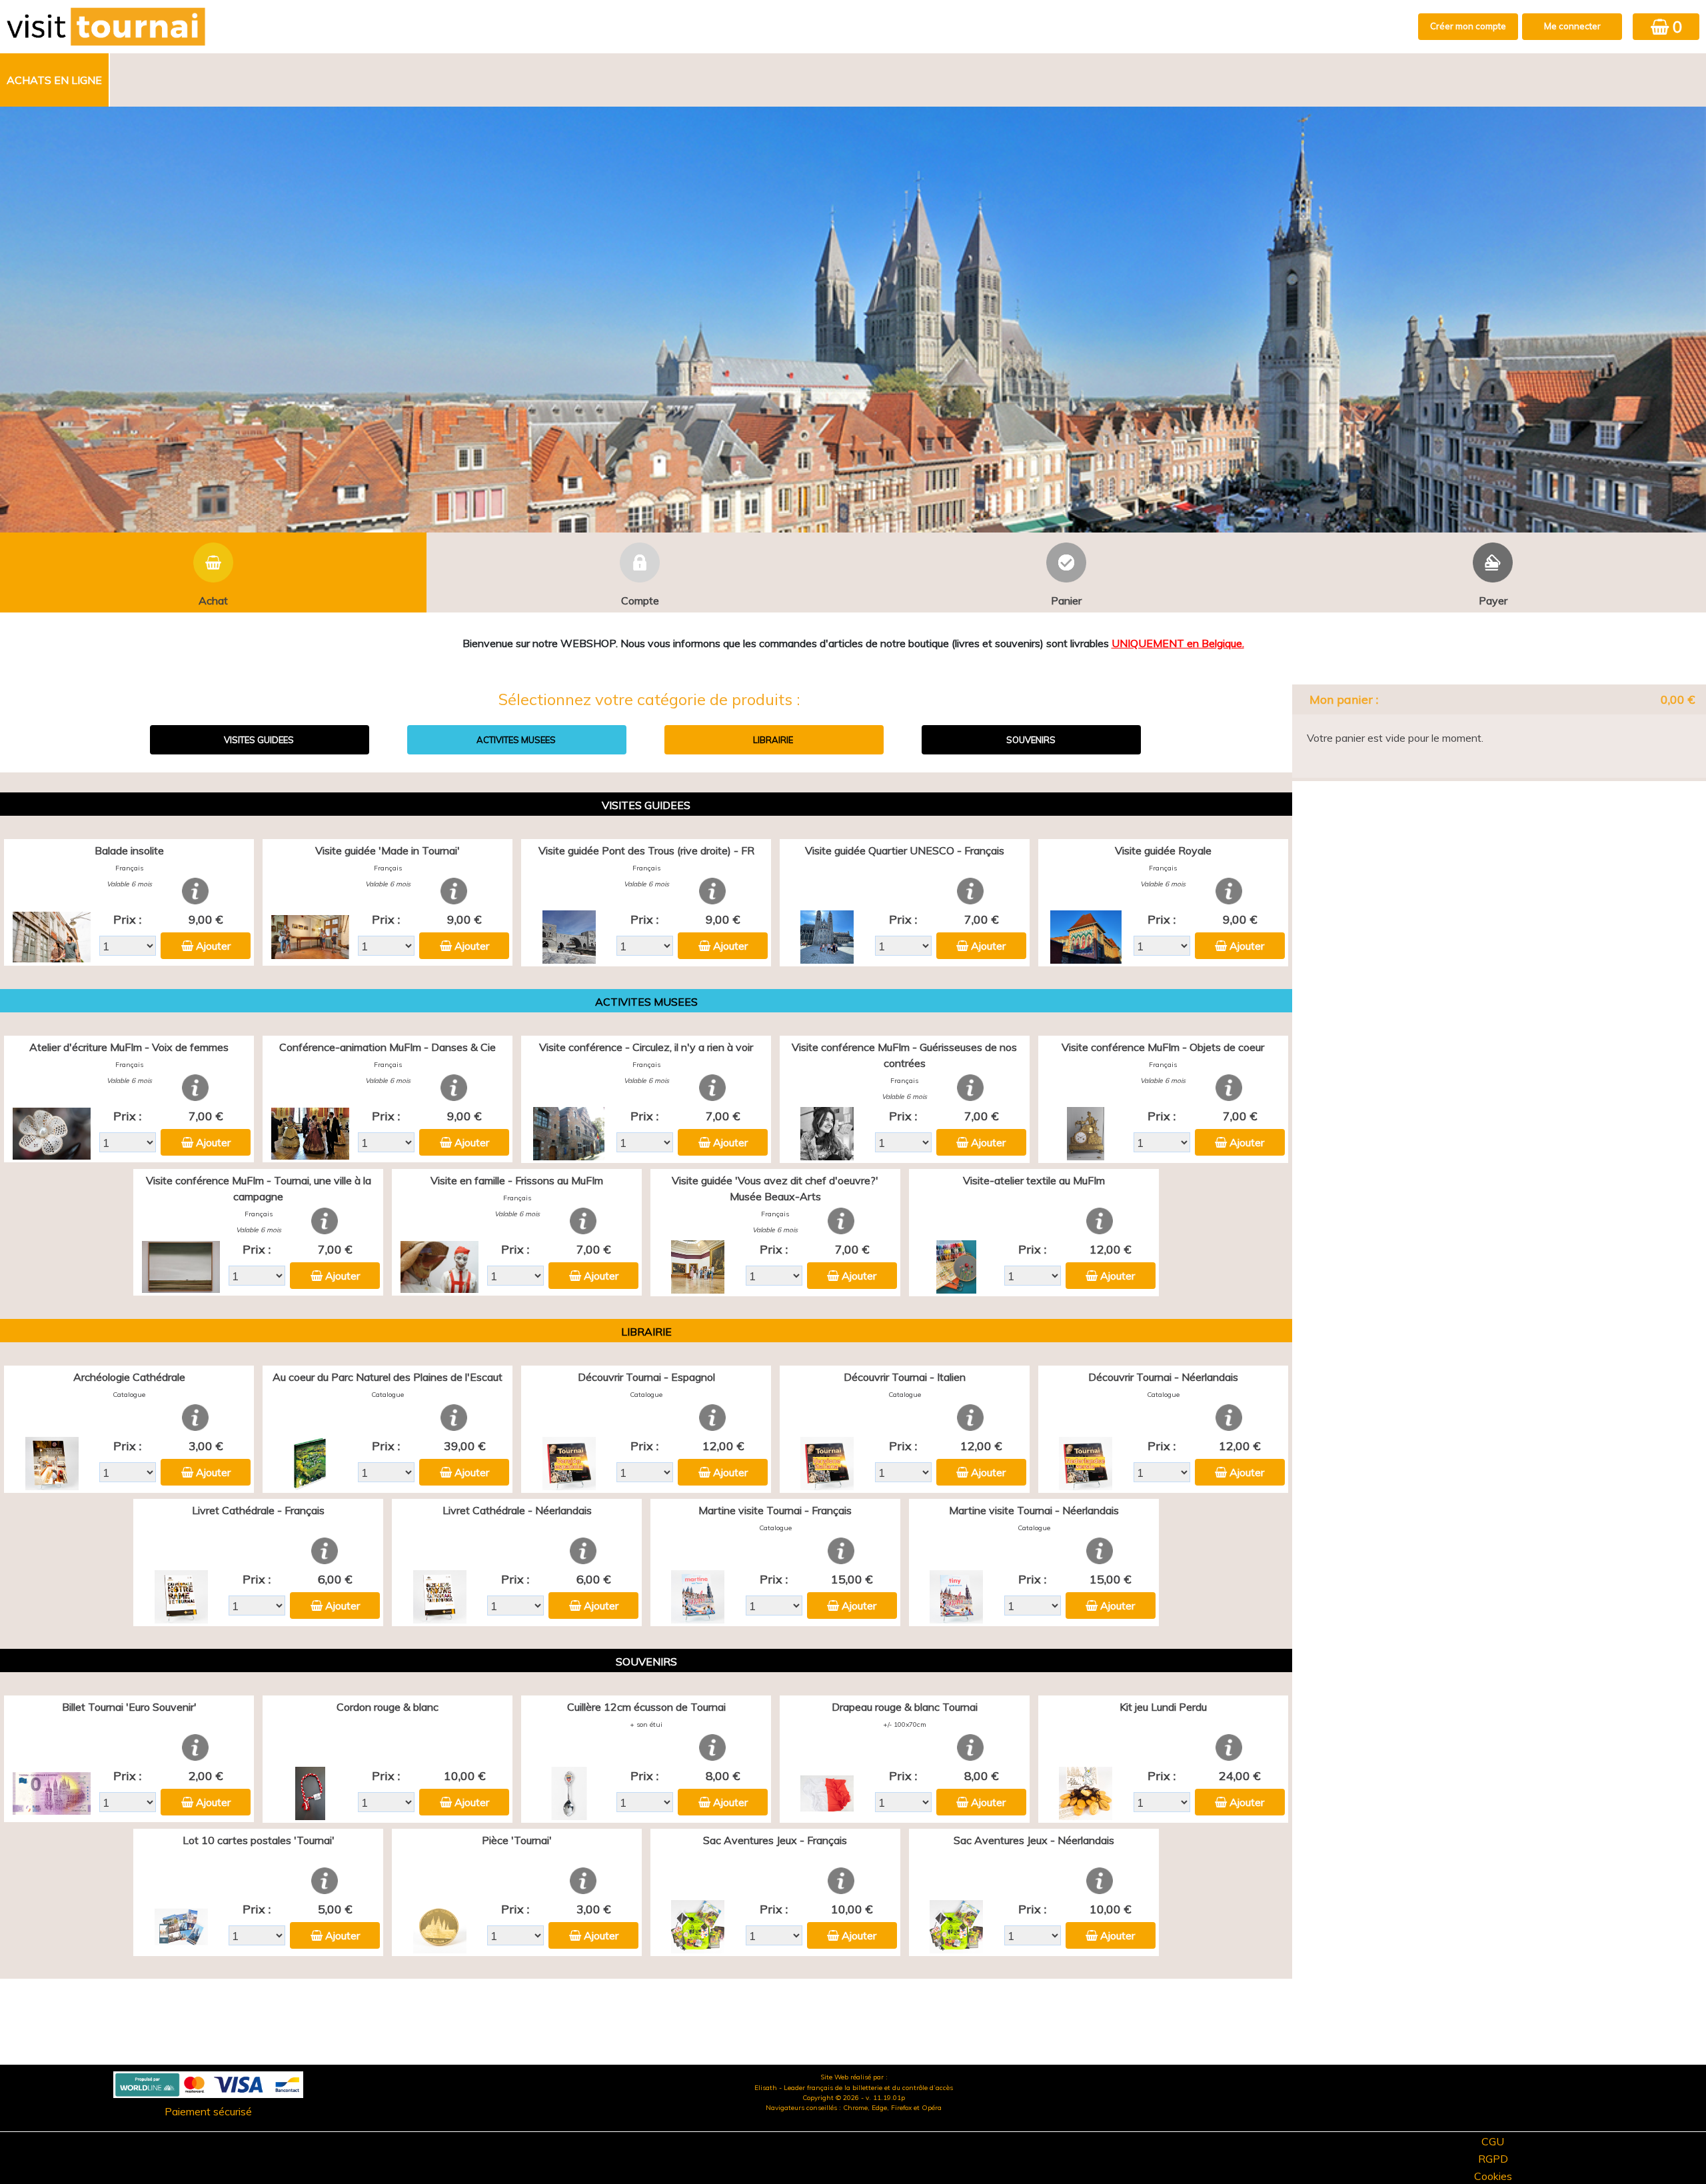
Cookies (1493, 2176)
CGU (1493, 2141)
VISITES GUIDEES (259, 740)
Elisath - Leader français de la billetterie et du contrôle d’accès (854, 2088)
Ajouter (213, 946)
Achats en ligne (54, 80)
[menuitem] (55, 80)
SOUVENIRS (1031, 740)
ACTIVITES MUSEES (516, 740)
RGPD (1493, 2159)
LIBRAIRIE (773, 740)
